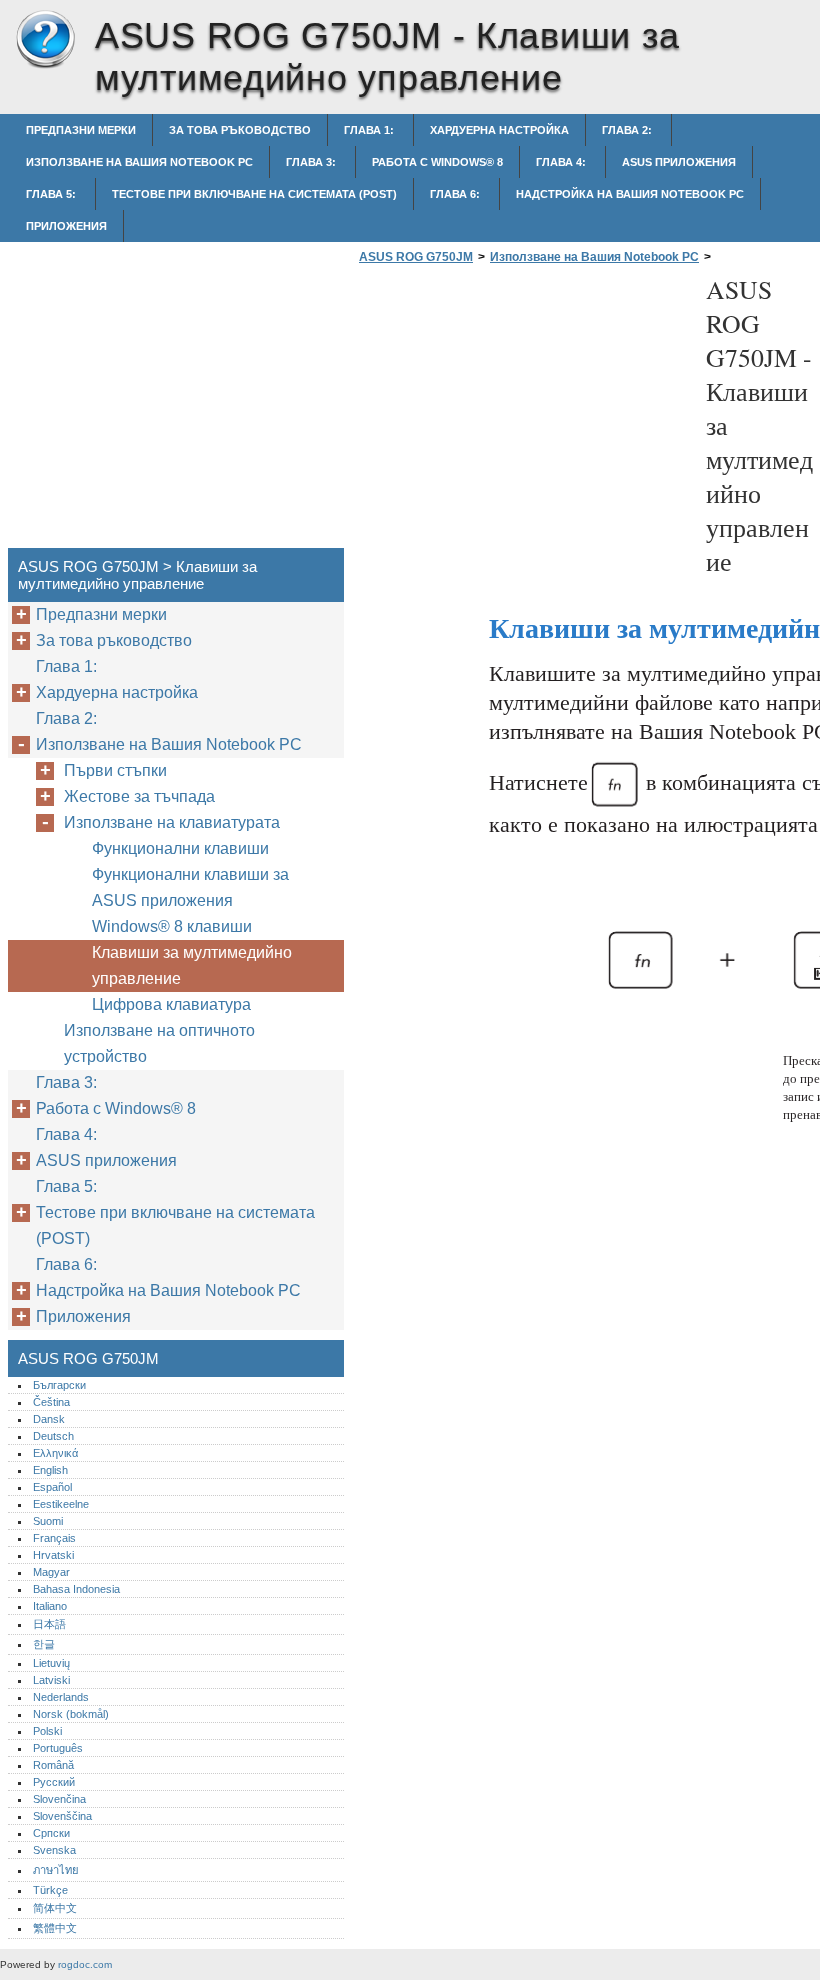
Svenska (54, 1850)
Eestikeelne (61, 1504)
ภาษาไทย (56, 1870)
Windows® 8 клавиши (172, 926)
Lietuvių (51, 1663)
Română (53, 1765)
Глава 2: (628, 130)
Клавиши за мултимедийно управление (192, 965)
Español (52, 1487)
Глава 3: (312, 162)
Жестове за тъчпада (139, 796)
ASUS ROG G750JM (45, 40)
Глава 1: (370, 130)
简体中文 (55, 1908)
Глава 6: (456, 194)
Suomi (48, 1521)
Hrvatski (53, 1555)
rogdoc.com (85, 1964)
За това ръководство (240, 130)
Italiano (50, 1606)
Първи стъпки (115, 770)
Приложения (66, 226)
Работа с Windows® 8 (437, 162)
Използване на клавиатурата (172, 822)
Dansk (49, 1419)
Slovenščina (62, 1816)
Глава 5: (52, 194)
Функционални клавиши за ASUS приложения (190, 887)
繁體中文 (55, 1928)
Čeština (51, 1402)
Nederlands (61, 1697)
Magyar (51, 1572)
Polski (47, 1731)
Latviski (51, 1680)
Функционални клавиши (180, 848)
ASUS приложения (679, 162)
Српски (51, 1833)
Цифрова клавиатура (171, 1004)
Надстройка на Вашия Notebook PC (630, 194)
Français (54, 1538)
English (50, 1470)
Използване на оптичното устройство (159, 1043)
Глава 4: (562, 162)
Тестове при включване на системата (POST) (254, 194)
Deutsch (53, 1436)
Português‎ (58, 1748)
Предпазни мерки (81, 130)
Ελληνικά (55, 1453)
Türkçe (50, 1890)
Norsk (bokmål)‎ (71, 1714)
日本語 (49, 1624)
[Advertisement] (522, 412)
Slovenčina (59, 1799)
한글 (44, 1644)
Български (59, 1385)
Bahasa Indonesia (76, 1589)
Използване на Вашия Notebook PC (139, 162)
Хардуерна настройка (499, 130)
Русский (54, 1782)
